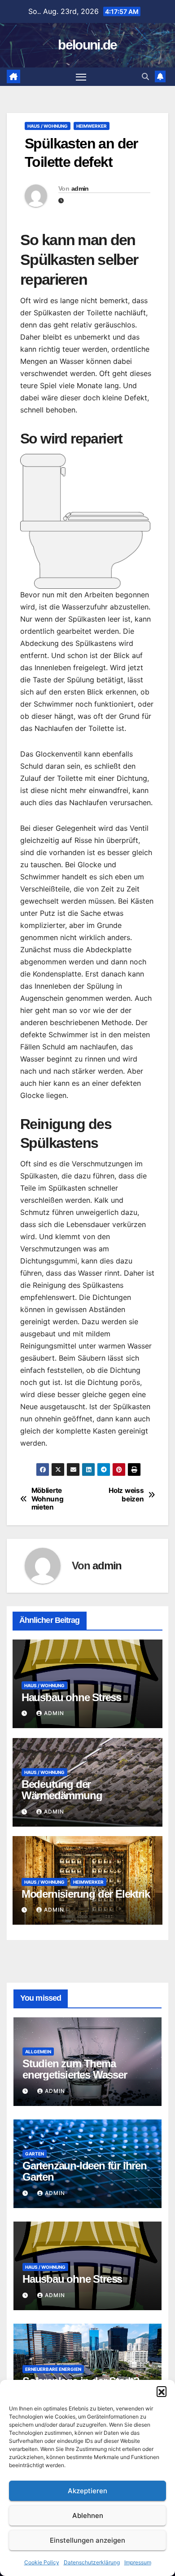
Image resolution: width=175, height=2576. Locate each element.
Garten (35, 2154)
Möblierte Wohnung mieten (48, 1499)
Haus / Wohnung (48, 126)
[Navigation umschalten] (81, 77)
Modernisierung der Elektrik (86, 1894)
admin (80, 188)
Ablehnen (88, 2516)
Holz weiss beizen (126, 1495)
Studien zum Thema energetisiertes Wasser (75, 2069)
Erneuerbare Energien (53, 2369)
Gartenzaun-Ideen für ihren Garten (85, 2171)
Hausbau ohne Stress (71, 1697)
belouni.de (87, 45)
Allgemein (38, 2052)
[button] (162, 2391)
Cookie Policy (42, 2562)
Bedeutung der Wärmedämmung (62, 1790)
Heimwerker (92, 126)
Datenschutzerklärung (92, 2562)
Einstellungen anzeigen (87, 2540)
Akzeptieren (87, 2491)
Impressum (138, 2562)
